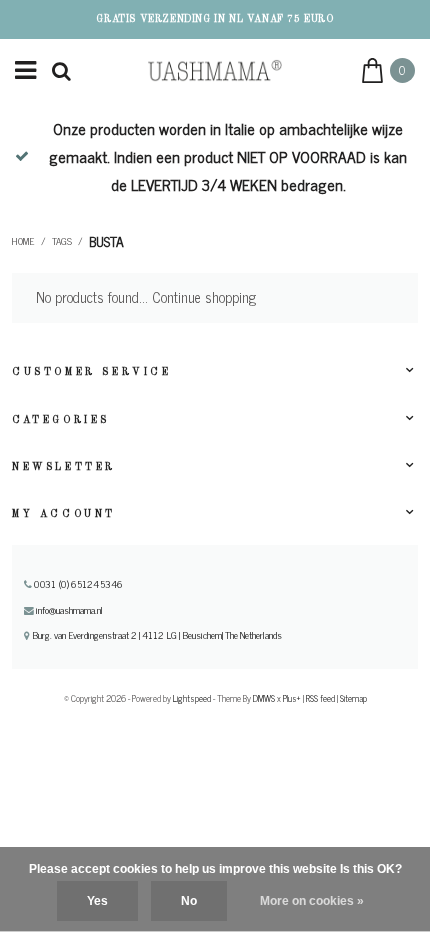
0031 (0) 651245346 (77, 584)
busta (106, 241)
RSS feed (320, 698)
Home (23, 241)
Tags (62, 241)
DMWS (264, 698)
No (189, 901)
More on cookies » (312, 901)
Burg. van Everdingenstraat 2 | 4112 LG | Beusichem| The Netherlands (156, 635)
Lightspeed (192, 698)
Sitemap (353, 698)
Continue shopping (204, 297)
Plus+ (292, 698)
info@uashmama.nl (69, 610)
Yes (97, 901)
